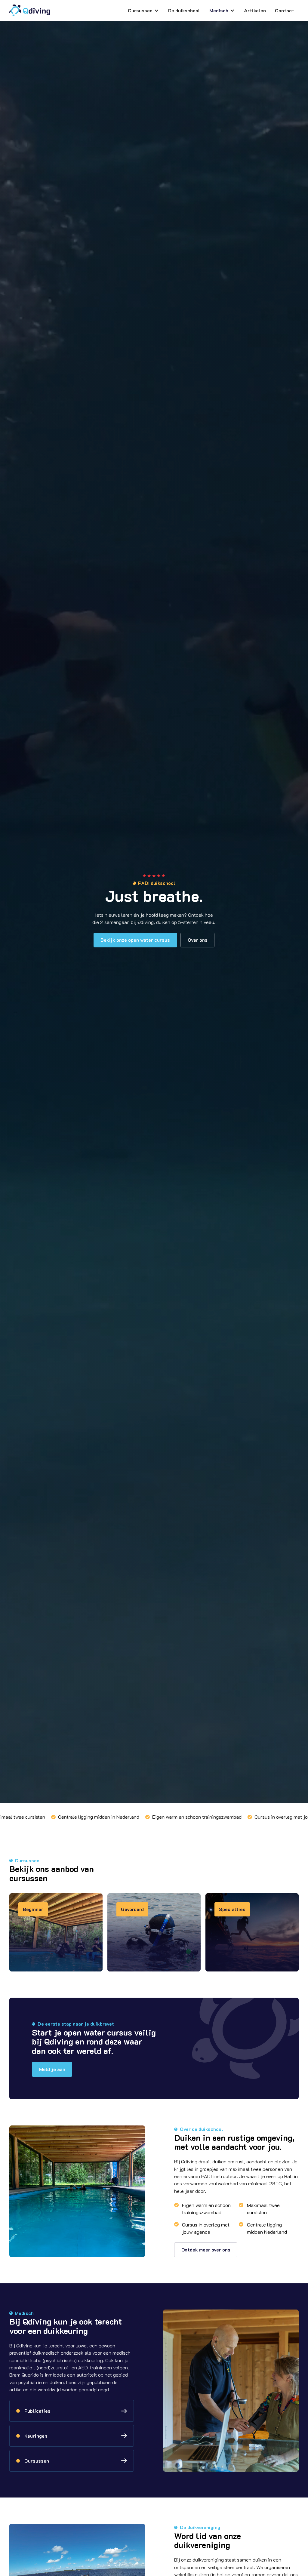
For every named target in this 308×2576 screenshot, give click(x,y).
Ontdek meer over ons (206, 2250)
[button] (144, 11)
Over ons (198, 940)
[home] (30, 10)
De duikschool (184, 10)
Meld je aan (52, 2069)
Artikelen (255, 10)
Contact (285, 10)
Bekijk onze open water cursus (135, 940)
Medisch (219, 10)
